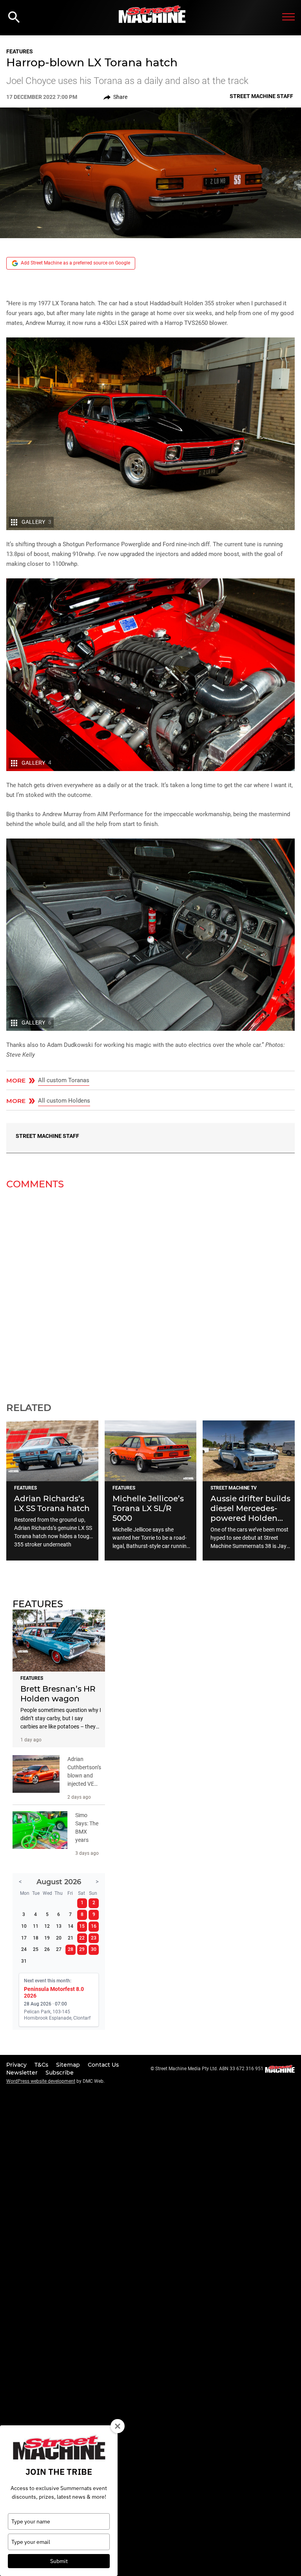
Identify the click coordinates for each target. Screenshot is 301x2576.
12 (47, 1926)
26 (47, 1949)
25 (36, 1949)
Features (20, 51)
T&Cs (42, 2065)
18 (36, 1938)
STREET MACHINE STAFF (47, 1136)
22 (82, 1938)
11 (36, 1926)
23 (94, 1938)
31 (24, 1961)
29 (82, 1949)
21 (71, 1938)
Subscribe (60, 2073)
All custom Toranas (64, 1080)
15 (82, 1926)
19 (47, 1938)
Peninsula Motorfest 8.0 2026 (54, 1992)
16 (94, 1926)
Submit (59, 2561)
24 (24, 1949)
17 (24, 1938)
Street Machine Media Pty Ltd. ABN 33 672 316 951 (209, 2069)
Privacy (17, 2065)
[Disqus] (150, 1291)
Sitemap (69, 2065)
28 (71, 1949)
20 (59, 1938)
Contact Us (103, 2065)
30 (94, 1949)
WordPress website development (41, 2081)
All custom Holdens (64, 1101)
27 (59, 1949)
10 (24, 1926)
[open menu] (288, 17)
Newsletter (23, 2073)
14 (71, 1926)
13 (59, 1926)
